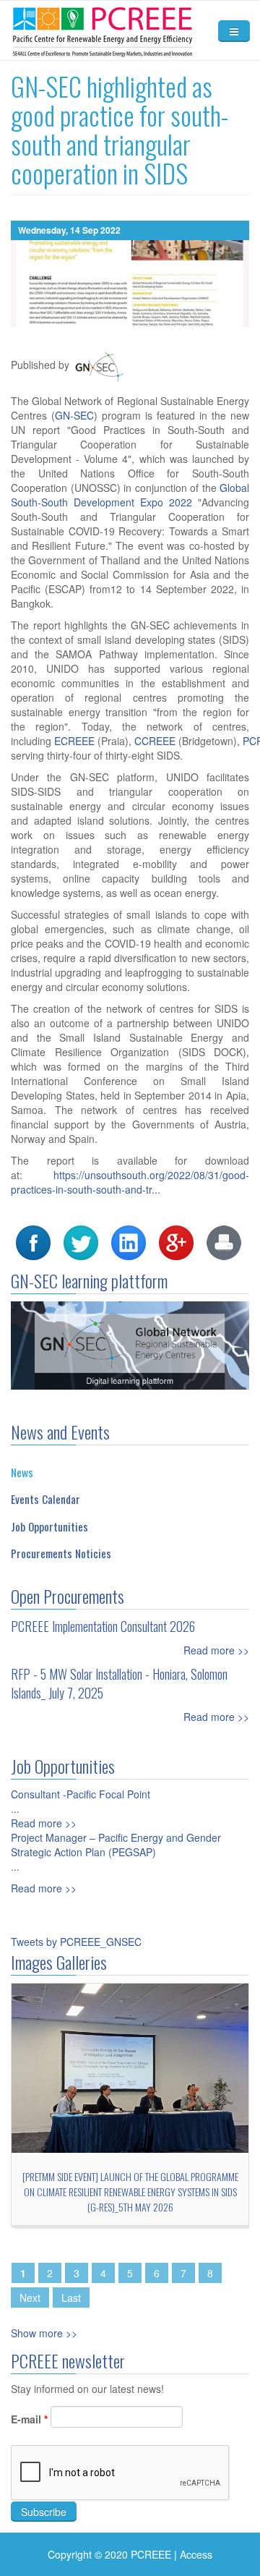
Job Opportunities (49, 1526)
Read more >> (216, 1650)
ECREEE (74, 741)
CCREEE (155, 741)
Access (196, 2554)
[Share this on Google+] (176, 1241)
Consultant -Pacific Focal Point (81, 1794)
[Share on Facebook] (33, 1241)
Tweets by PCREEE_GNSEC (76, 1942)
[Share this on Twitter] (81, 1241)
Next (30, 2297)
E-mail (29, 2419)
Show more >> (44, 2333)
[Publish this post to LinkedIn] (129, 1241)
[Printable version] (224, 1241)
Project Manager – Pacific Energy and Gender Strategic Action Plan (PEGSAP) (116, 1845)
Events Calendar (45, 1499)
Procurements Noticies (61, 1553)
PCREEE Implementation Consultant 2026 (103, 1626)
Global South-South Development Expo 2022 (130, 495)
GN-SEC (74, 415)
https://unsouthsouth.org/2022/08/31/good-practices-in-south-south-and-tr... (130, 1182)
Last (71, 2297)
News (22, 1472)
